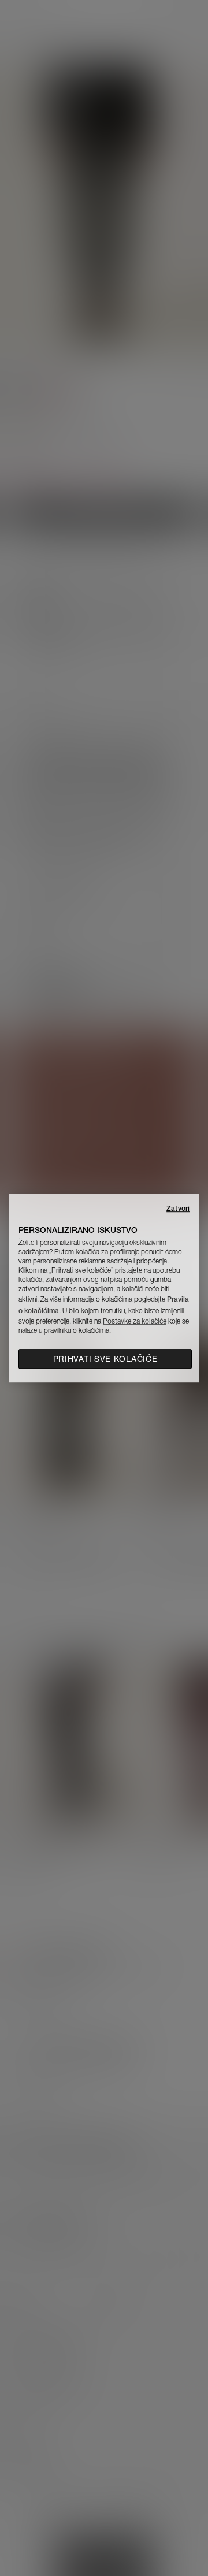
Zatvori (178, 1208)
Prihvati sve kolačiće (105, 1359)
